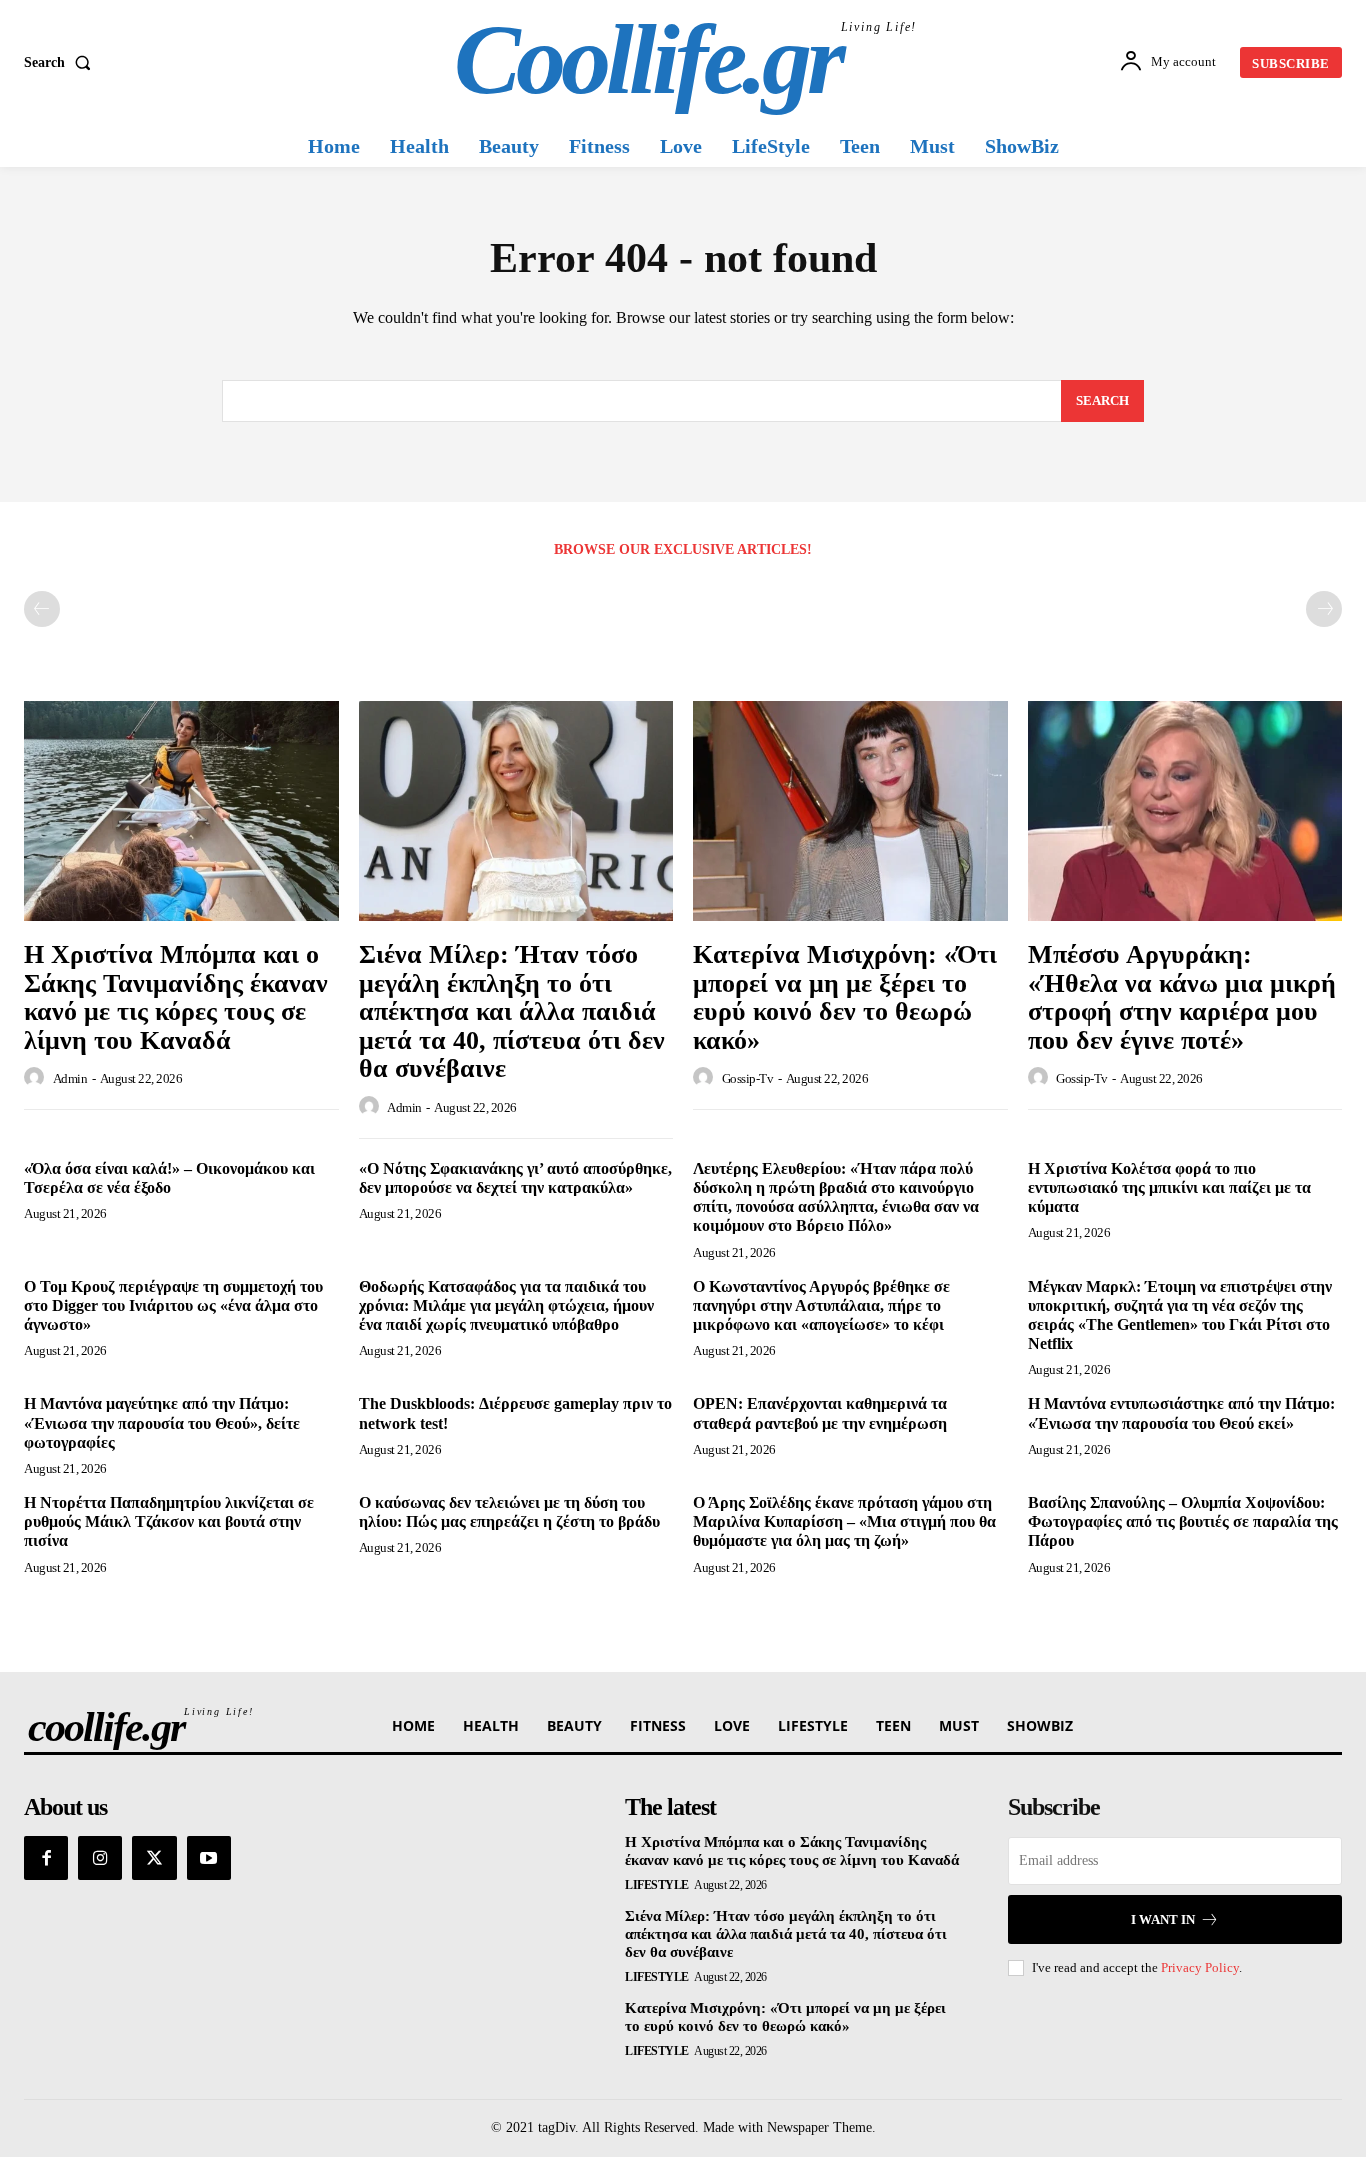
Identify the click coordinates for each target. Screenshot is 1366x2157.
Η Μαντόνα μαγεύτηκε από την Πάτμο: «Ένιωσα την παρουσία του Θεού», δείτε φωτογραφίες (162, 1422)
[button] (61, 63)
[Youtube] (209, 1858)
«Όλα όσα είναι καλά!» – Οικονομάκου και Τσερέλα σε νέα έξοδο (169, 1178)
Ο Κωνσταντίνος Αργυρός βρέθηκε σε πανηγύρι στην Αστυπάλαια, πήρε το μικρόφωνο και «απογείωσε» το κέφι (821, 1305)
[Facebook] (46, 1858)
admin (70, 1078)
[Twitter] (154, 1858)
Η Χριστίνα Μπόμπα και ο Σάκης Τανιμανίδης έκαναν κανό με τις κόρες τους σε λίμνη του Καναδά (176, 997)
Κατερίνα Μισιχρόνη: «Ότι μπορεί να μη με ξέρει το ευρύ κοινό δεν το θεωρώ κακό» (845, 997)
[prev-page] (42, 609)
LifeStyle (657, 1885)
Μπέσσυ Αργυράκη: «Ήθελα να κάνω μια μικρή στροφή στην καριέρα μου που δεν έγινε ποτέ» (1182, 997)
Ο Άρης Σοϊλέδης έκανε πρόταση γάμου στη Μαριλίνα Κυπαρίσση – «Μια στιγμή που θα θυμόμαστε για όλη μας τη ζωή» (844, 1521)
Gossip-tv (748, 1078)
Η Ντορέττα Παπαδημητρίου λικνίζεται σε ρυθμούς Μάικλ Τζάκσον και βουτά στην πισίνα (169, 1521)
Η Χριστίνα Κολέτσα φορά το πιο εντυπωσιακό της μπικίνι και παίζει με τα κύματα (1169, 1187)
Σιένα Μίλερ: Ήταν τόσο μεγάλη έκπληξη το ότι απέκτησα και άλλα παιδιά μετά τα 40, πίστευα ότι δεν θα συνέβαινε (512, 1011)
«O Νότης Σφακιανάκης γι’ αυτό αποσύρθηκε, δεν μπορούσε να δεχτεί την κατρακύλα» (515, 1178)
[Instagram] (100, 1858)
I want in (1163, 1919)
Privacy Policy (1200, 1967)
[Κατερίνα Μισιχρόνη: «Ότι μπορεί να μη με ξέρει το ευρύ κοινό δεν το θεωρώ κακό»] (850, 811)
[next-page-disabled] (1324, 609)
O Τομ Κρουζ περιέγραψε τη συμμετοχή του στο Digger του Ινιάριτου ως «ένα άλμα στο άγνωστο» (173, 1305)
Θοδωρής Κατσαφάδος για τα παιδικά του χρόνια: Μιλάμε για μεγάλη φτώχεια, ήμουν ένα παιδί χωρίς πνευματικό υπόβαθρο (506, 1305)
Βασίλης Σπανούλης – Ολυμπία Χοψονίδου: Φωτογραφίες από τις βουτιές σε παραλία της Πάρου (1183, 1521)
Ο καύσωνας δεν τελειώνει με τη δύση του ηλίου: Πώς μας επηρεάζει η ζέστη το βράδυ (509, 1512)
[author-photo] (37, 1078)
